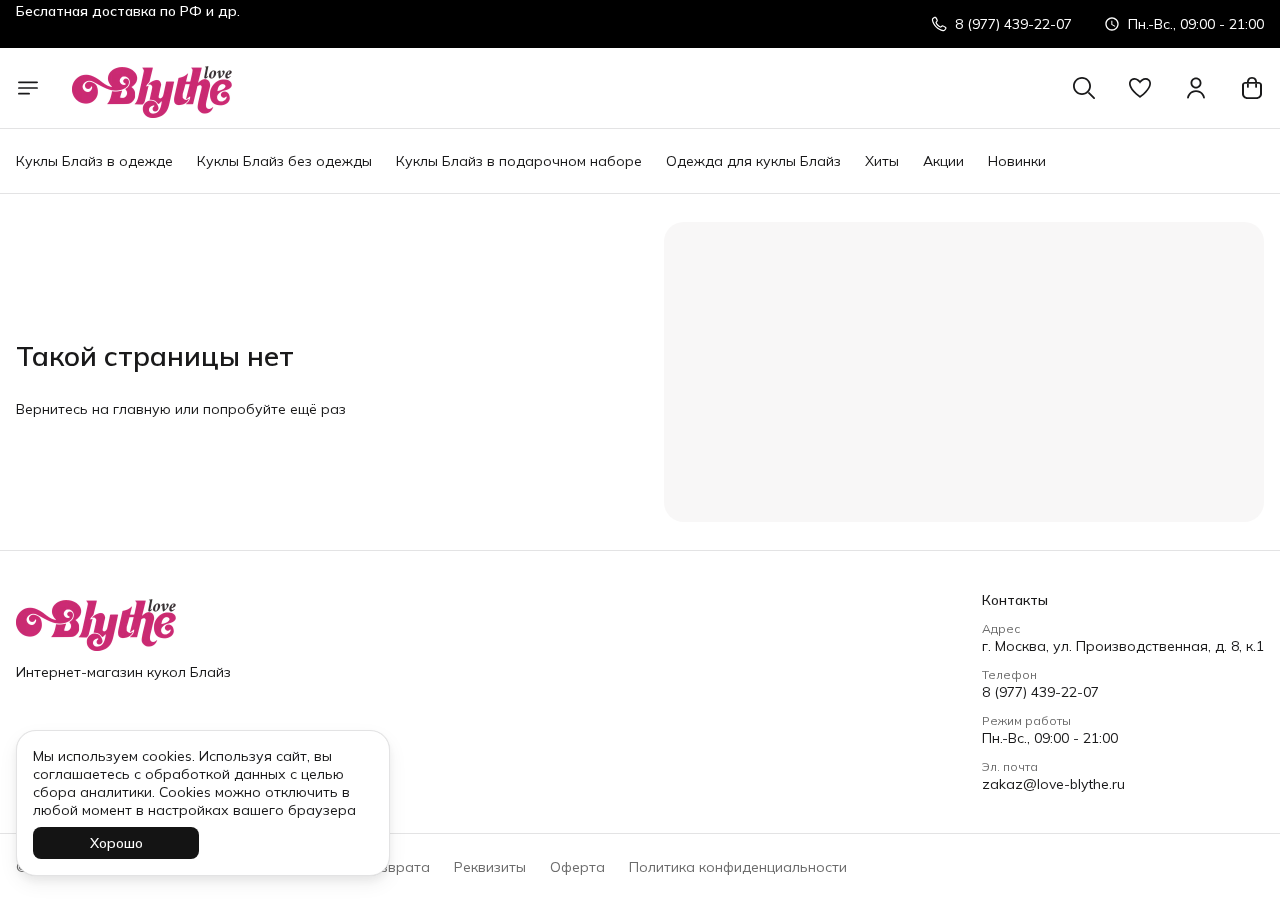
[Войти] (1196, 88)
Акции (943, 161)
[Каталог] (28, 88)
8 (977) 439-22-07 (1040, 692)
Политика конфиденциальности (738, 867)
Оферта (577, 867)
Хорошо (116, 843)
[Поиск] (1084, 88)
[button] (1140, 88)
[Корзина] (1252, 88)
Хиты (882, 161)
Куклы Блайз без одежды (284, 161)
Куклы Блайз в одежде (94, 161)
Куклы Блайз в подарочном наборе (519, 161)
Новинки (1017, 161)
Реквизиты (490, 867)
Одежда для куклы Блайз (753, 161)
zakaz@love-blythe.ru (1053, 784)
